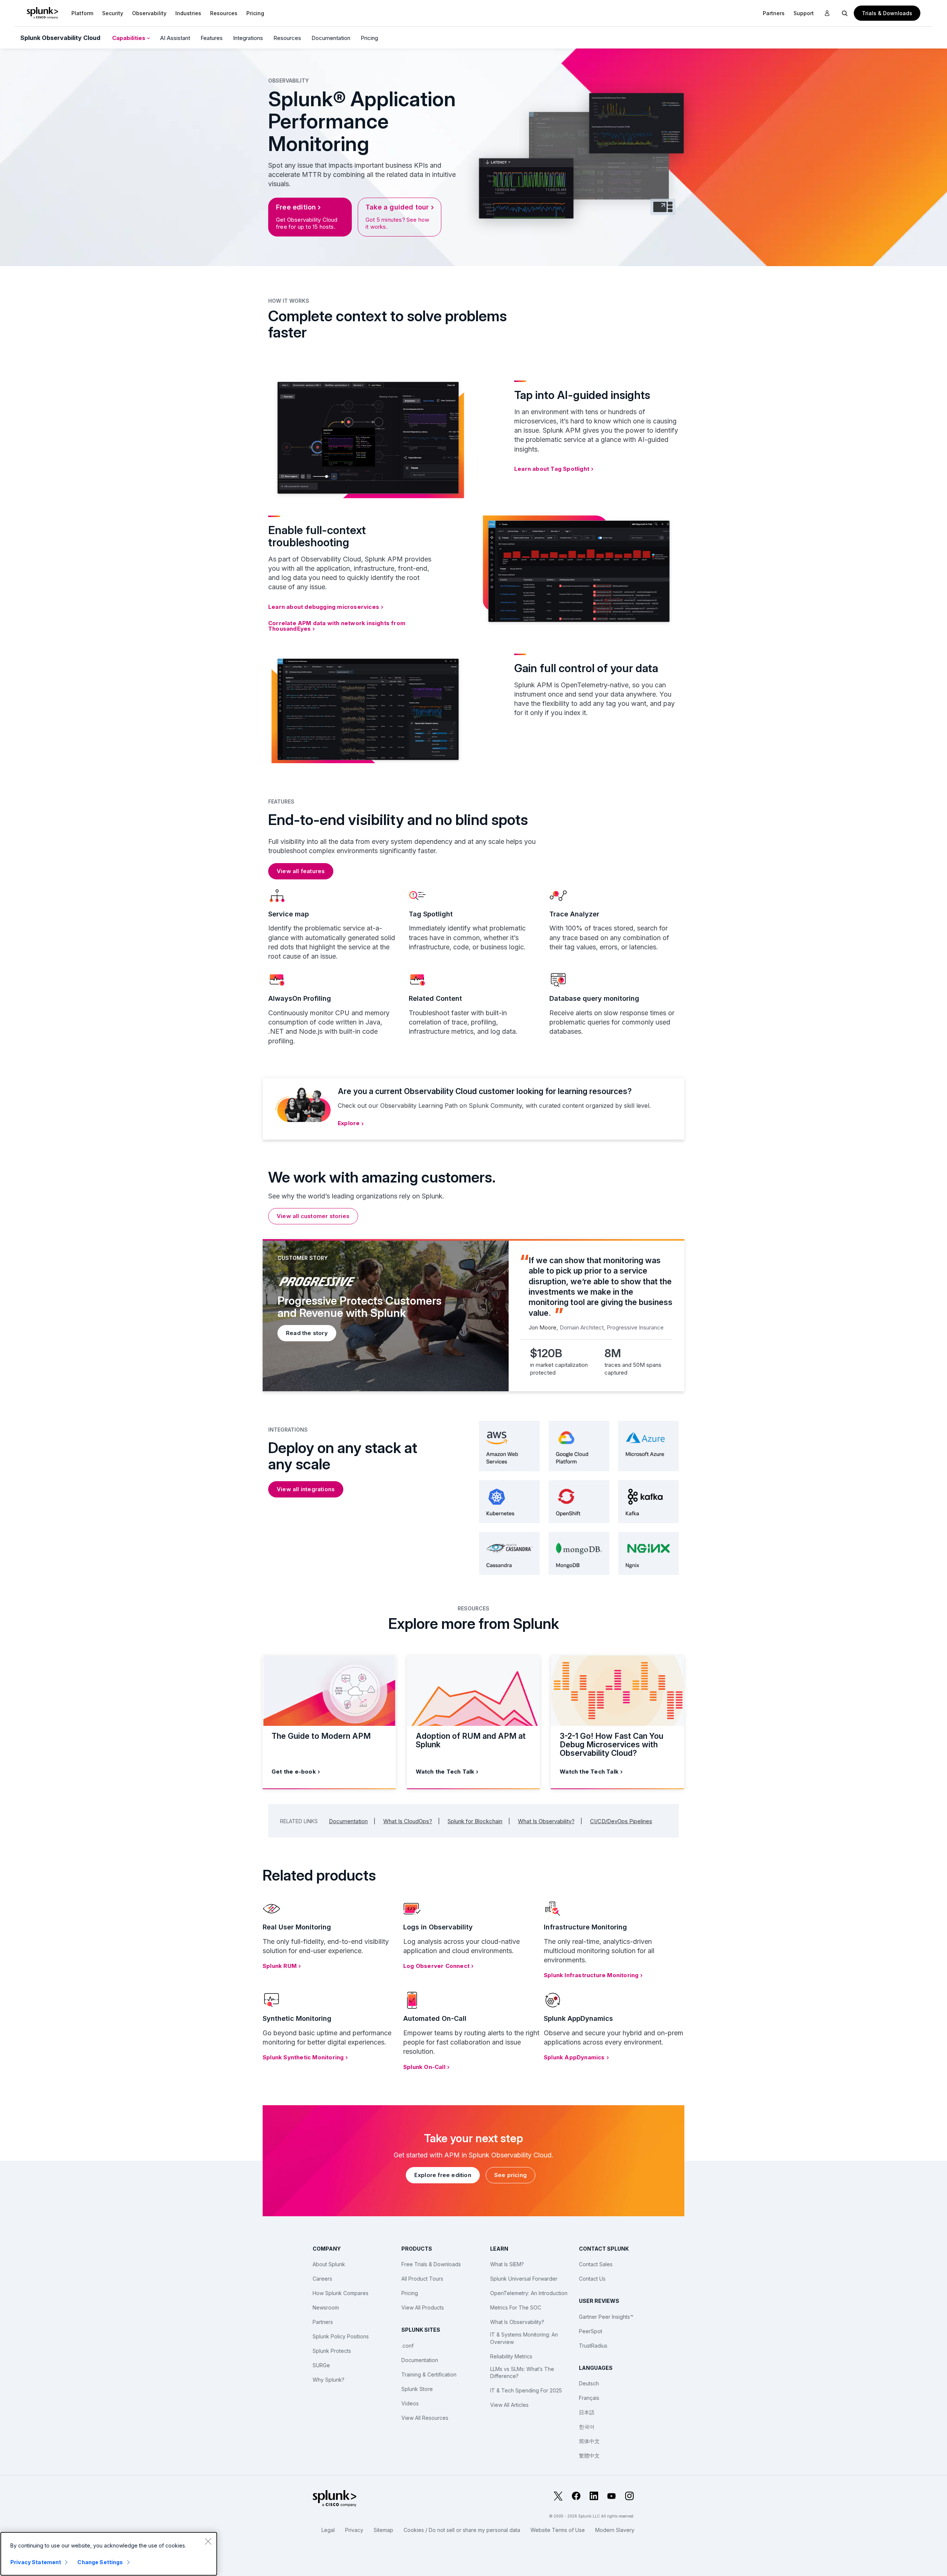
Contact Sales (596, 2264)
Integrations (248, 38)
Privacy (354, 2530)
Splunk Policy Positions (341, 2336)
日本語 (587, 2412)
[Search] (845, 13)
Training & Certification (429, 2374)
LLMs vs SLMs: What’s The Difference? (522, 2373)
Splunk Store (417, 2389)
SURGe (321, 2365)
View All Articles (509, 2405)
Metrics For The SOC (516, 2307)
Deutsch (589, 2383)
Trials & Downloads (887, 13)
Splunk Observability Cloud (60, 38)
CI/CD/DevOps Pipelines (621, 1821)
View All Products (423, 2307)
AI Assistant (175, 38)
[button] (82, 13)
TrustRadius (593, 2346)
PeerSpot (591, 2331)
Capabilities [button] (129, 38)
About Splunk (329, 2264)
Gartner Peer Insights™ (606, 2317)
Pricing (369, 38)
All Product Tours (422, 2279)
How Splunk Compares (341, 2293)
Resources (224, 13)
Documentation (331, 38)
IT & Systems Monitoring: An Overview (524, 2338)
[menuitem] (82, 13)
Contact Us (592, 2279)
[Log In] (827, 13)
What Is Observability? (546, 1821)
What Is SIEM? (507, 2264)
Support (804, 13)
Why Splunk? (328, 2380)
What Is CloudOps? (408, 1821)
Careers (322, 2279)
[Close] (208, 2541)
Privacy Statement (36, 2562)
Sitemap (383, 2530)
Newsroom (326, 2307)
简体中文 (589, 2441)
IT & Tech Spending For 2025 (526, 2390)
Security (113, 13)
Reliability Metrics (511, 2356)
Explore (349, 1123)
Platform (82, 13)
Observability (149, 13)
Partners (323, 2322)
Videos (410, 2403)
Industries (188, 13)
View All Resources (425, 2418)
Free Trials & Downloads (431, 2264)
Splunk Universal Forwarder (524, 2279)
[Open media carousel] (663, 207)
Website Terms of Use (558, 2530)
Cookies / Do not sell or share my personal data (462, 2530)
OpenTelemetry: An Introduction (529, 2293)
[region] (109, 2554)
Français (589, 2398)
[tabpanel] (473, 1315)
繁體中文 (589, 2456)
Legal (328, 2530)
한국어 (587, 2427)
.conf (407, 2346)
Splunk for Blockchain (475, 1821)
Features (212, 38)
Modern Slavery (615, 2530)
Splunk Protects (332, 2351)
